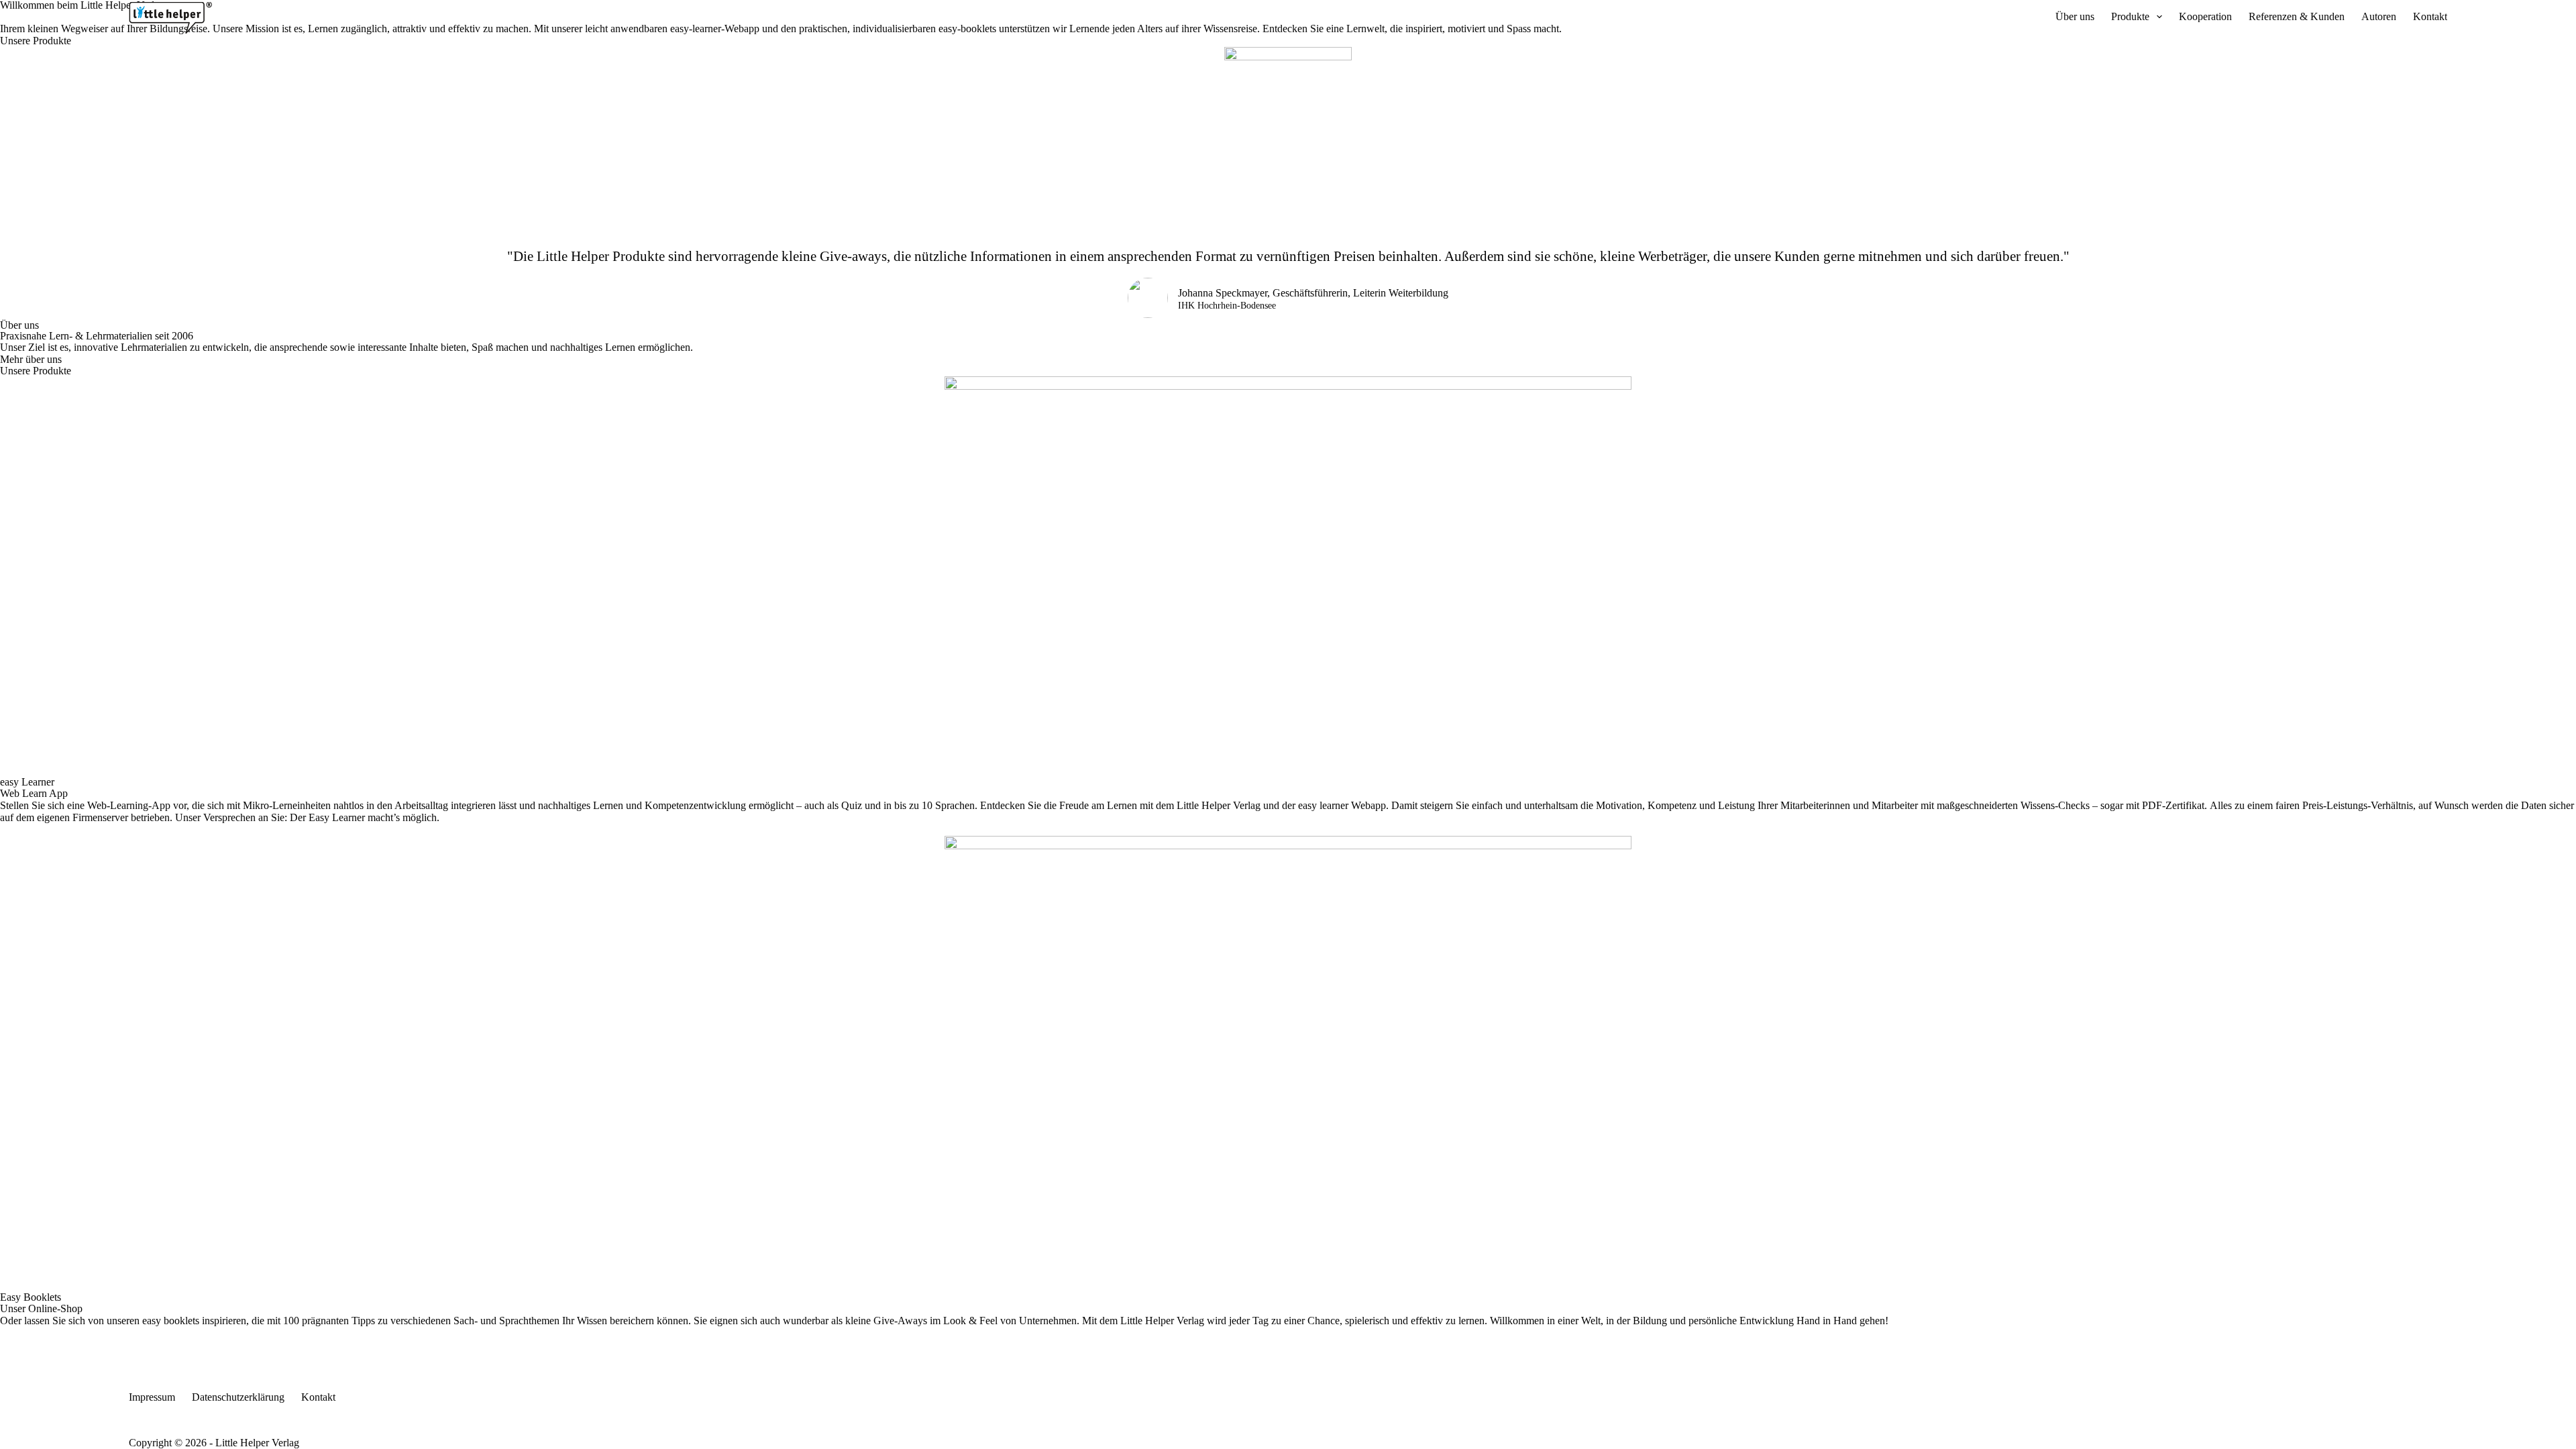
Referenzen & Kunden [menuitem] (2297, 16)
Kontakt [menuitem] (2430, 16)
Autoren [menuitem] (2379, 16)
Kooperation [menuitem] (2205, 16)
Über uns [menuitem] (2075, 16)
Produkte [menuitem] (2130, 16)
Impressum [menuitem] (152, 1397)
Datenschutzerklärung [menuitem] (238, 1397)
